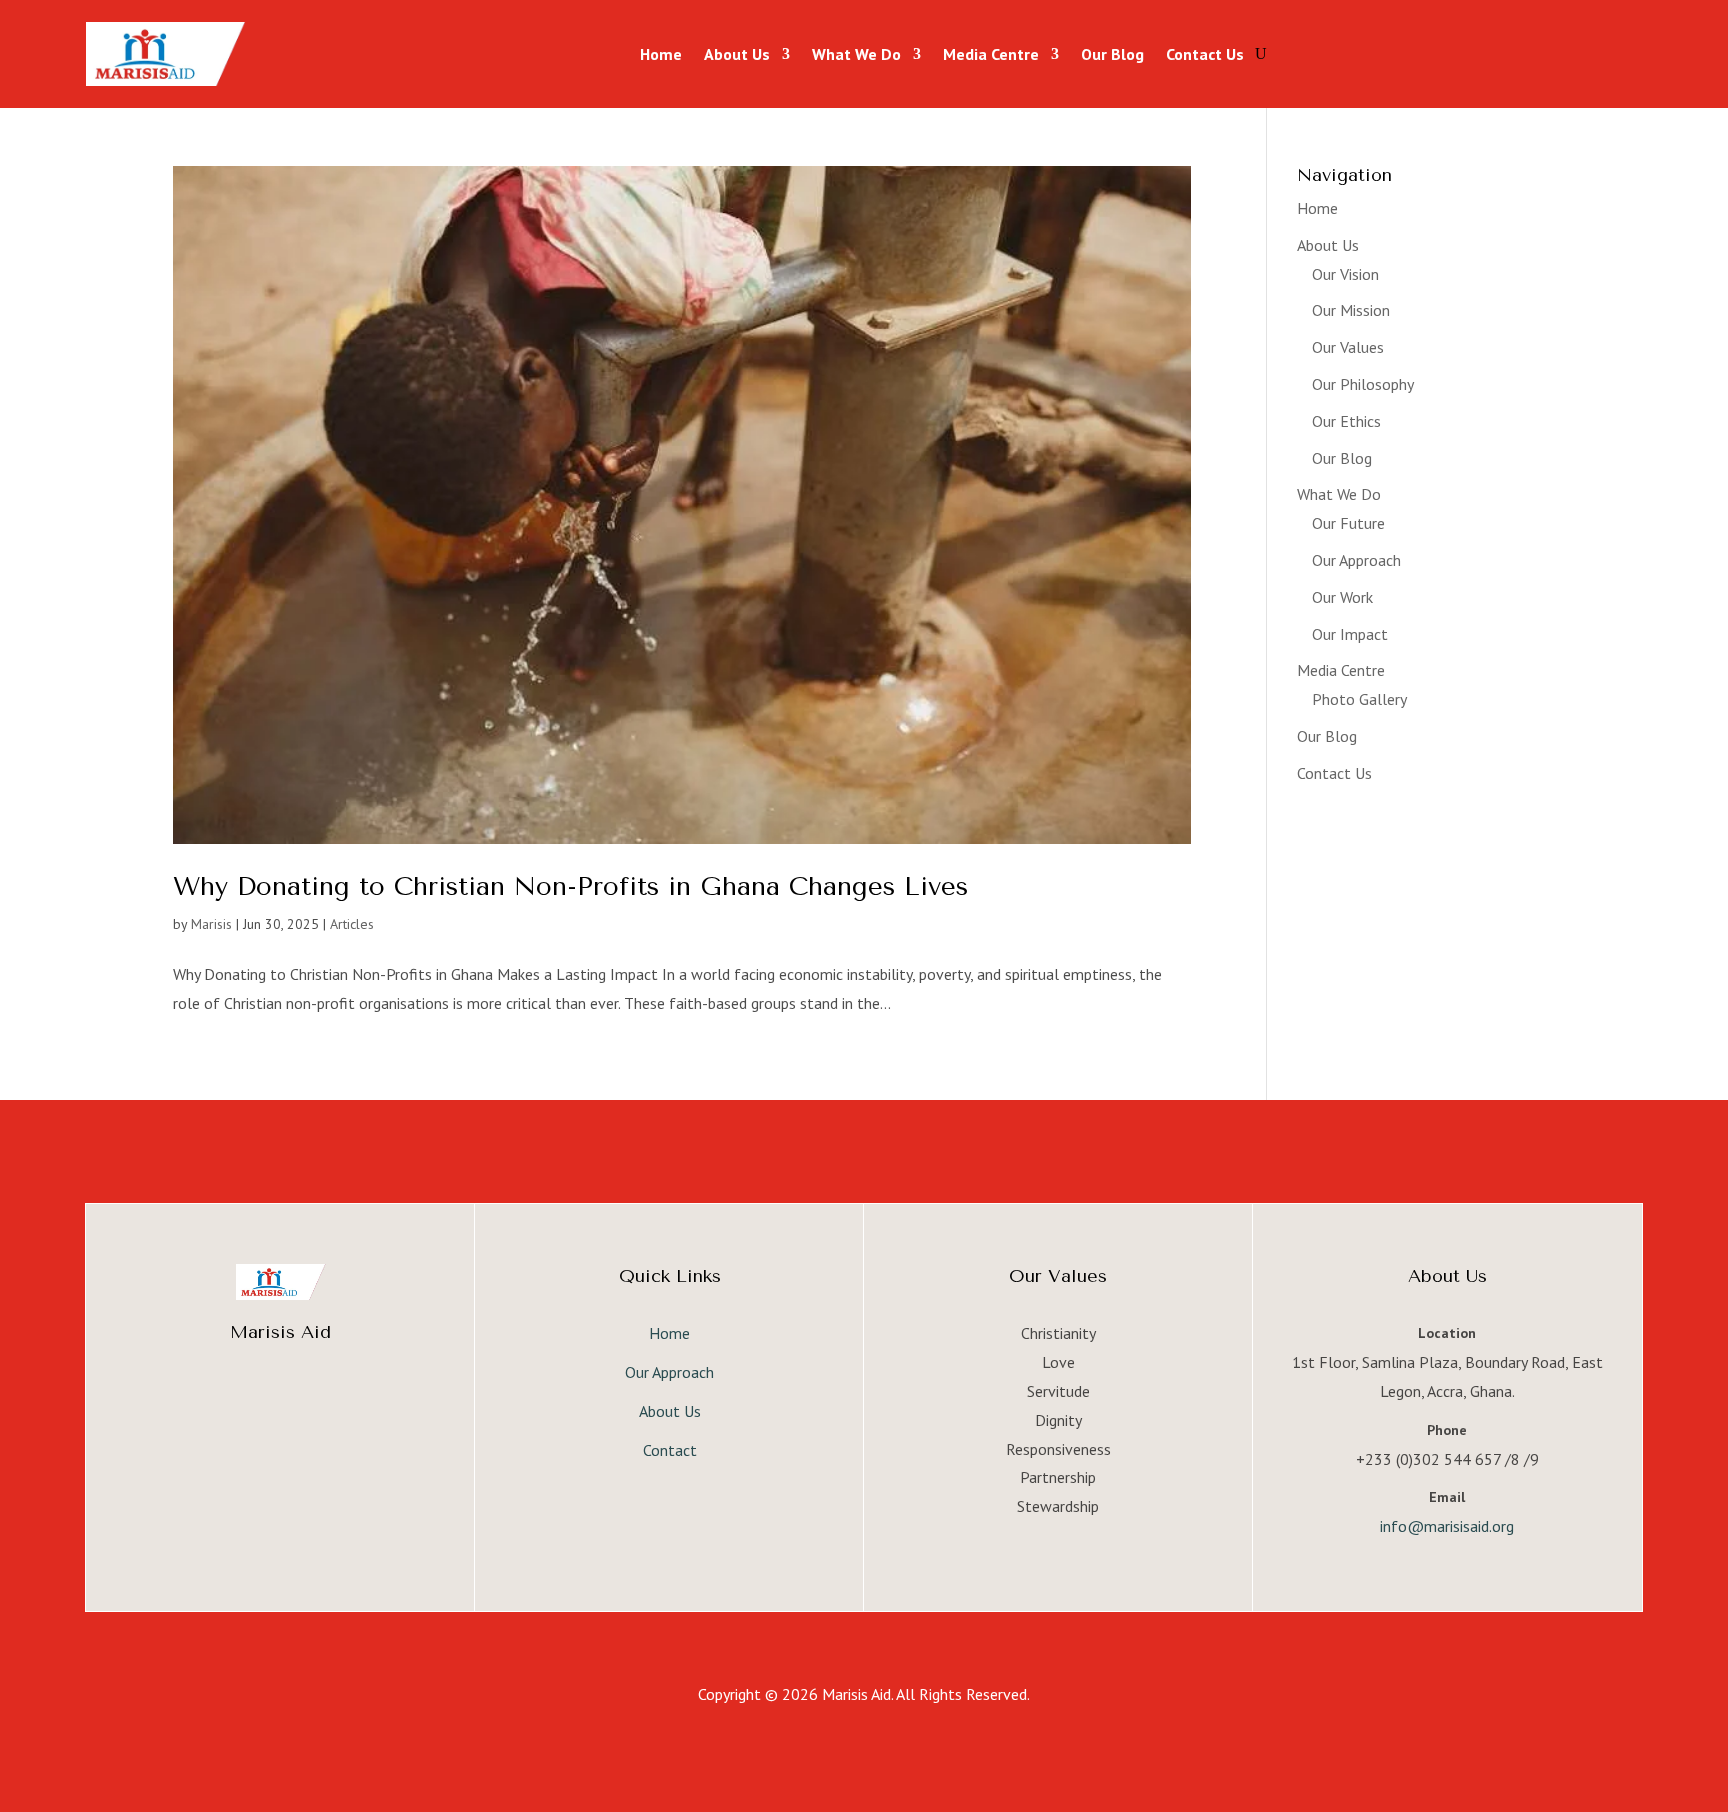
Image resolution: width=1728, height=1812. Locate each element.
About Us (737, 54)
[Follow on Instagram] (321, 1401)
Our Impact (1350, 634)
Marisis (211, 924)
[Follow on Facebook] (241, 1401)
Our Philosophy (1363, 384)
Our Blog (1112, 54)
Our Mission (1351, 310)
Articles (352, 924)
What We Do (856, 54)
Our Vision (1345, 274)
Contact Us (1205, 54)
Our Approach (1356, 560)
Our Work (1342, 597)
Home (661, 54)
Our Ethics (1346, 421)
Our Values (1348, 347)
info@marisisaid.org (1447, 1526)
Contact (670, 1450)
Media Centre (991, 54)
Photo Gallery (1359, 699)
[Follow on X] (281, 1401)
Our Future (1348, 523)
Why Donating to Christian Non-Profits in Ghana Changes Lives (570, 886)
